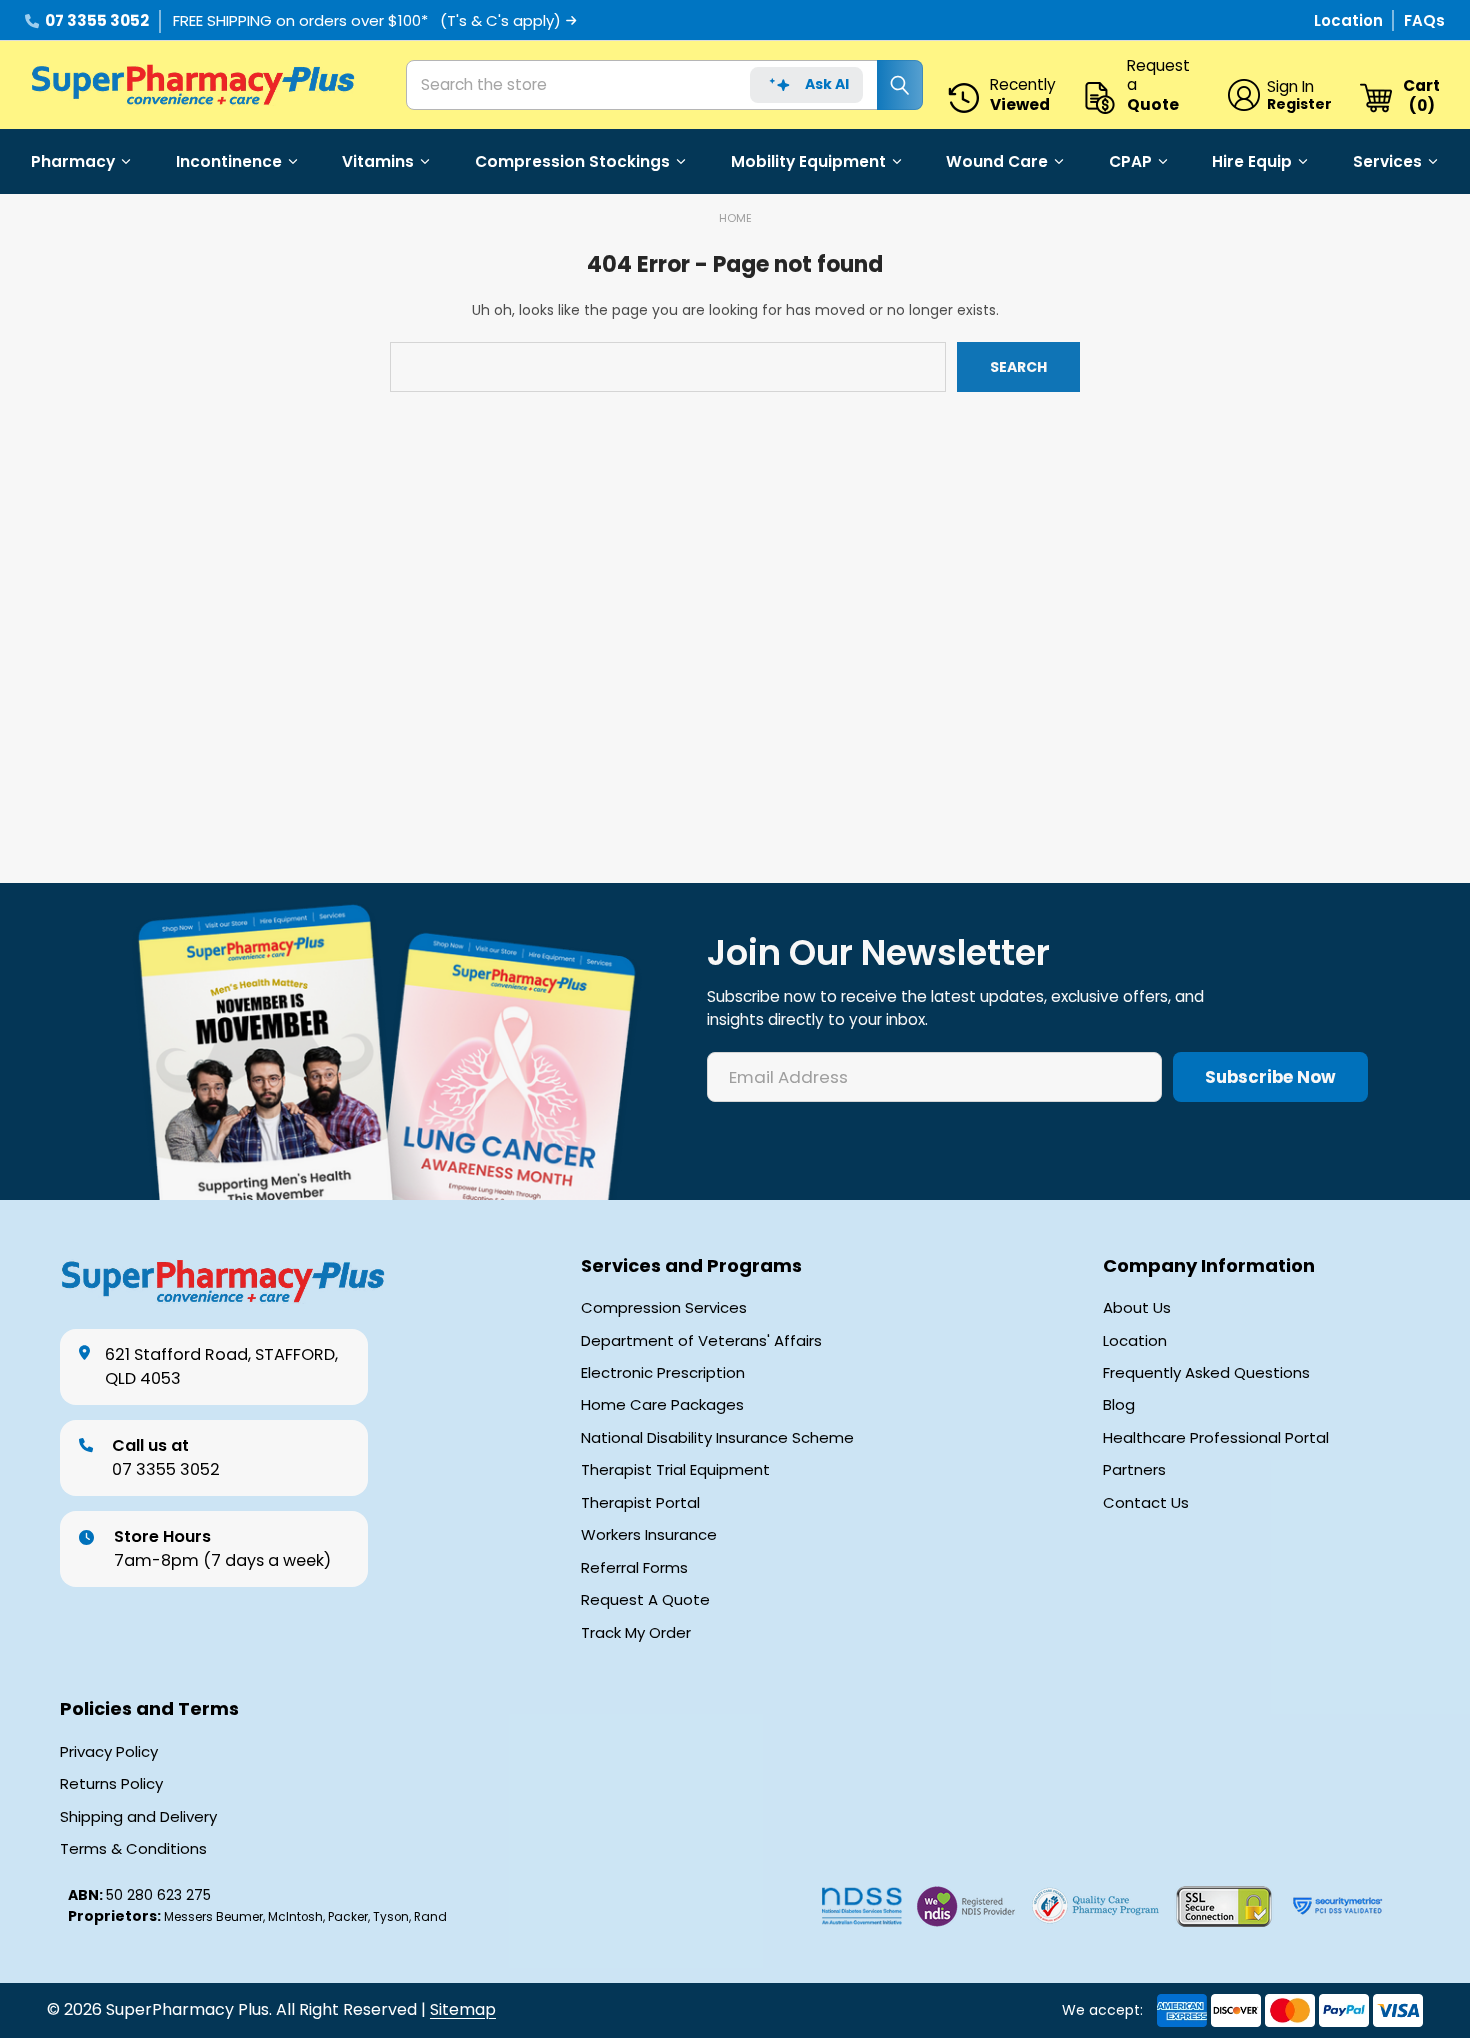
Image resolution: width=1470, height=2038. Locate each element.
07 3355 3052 (97, 20)
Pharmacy (73, 161)
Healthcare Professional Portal (1216, 1438)
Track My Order (636, 1633)
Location (1350, 20)
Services (1387, 161)
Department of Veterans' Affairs (701, 1341)
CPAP (1130, 161)
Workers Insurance (649, 1535)
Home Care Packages (662, 1405)
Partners (1134, 1470)
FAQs (1424, 20)
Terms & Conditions (133, 1849)
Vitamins (378, 161)
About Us (1137, 1308)
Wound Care (997, 161)
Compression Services (664, 1308)
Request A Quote (645, 1600)
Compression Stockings (572, 161)
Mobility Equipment (808, 161)
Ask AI (827, 84)
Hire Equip (1252, 161)
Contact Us (1146, 1503)
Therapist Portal (640, 1503)
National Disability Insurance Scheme (717, 1438)
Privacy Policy (109, 1752)
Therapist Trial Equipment (675, 1470)
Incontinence (229, 161)
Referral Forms (634, 1568)
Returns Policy (111, 1784)
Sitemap (463, 2009)
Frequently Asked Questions (1206, 1373)
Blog (1119, 1405)
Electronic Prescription (663, 1373)
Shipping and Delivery (138, 1817)
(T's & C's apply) (500, 20)
